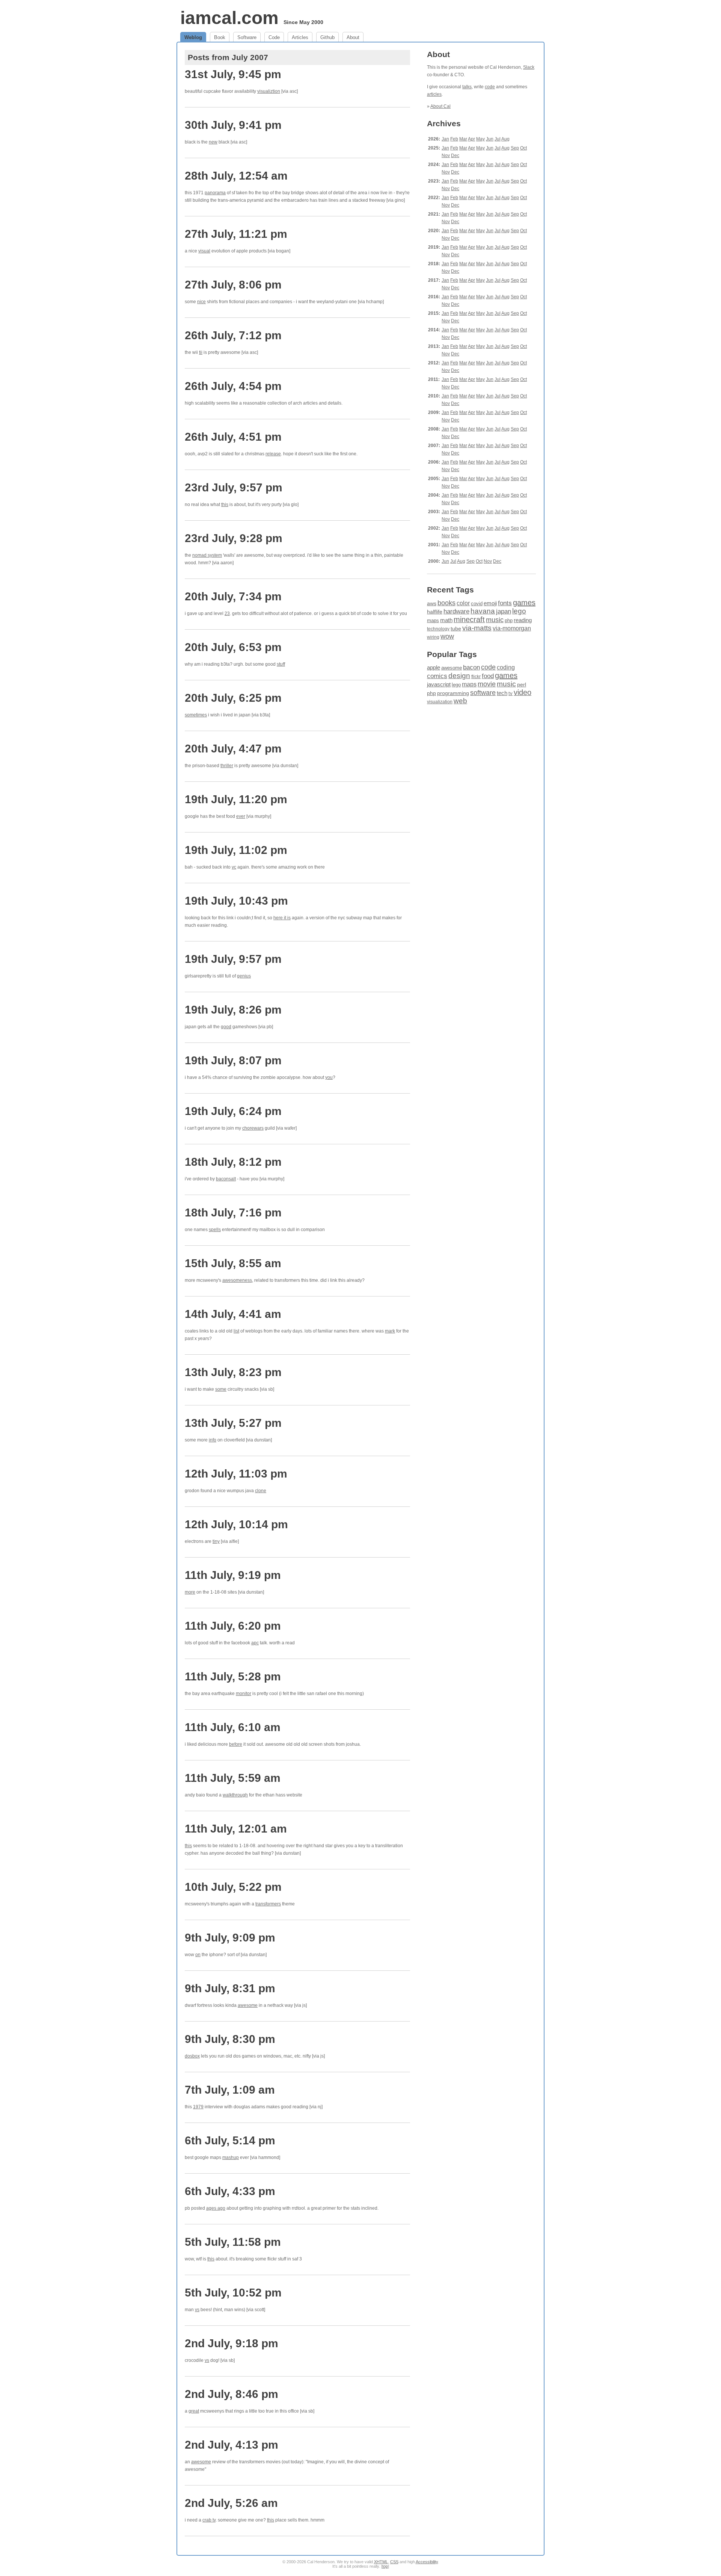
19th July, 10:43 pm (236, 901)
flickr (476, 677)
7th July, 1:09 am (230, 2090)
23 (227, 613)
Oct (523, 148)
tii (201, 352)
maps (433, 620)
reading (523, 620)
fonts (505, 603)
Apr (471, 139)
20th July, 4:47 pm (233, 749)
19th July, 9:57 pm (233, 959)
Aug (505, 139)
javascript (439, 684)
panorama (215, 193)
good (226, 1027)
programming (453, 693)
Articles (300, 37)
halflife (435, 612)
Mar (463, 139)
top (385, 2566)
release (273, 454)
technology (438, 629)
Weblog (193, 37)
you (329, 1077)
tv (511, 693)
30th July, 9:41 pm (233, 125)
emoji (490, 603)
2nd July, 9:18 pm (232, 2343)
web (460, 701)
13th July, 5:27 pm (233, 1423)
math (446, 620)
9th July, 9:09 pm (230, 1938)
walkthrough (235, 1795)
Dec (455, 156)
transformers (268, 1904)
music (495, 620)
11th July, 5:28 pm (233, 1676)
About (353, 37)
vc (234, 867)
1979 (198, 2107)
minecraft (469, 619)
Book (220, 37)
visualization (440, 702)
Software (247, 37)
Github (327, 37)
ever (241, 816)
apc (255, 1643)
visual (204, 251)
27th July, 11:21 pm (236, 234)
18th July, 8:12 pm (233, 1162)
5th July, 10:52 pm (233, 2293)
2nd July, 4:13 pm (232, 2445)
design (459, 676)
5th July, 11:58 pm (233, 2242)
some (221, 1389)
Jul (498, 139)
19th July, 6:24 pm (233, 1111)
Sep (515, 148)
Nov (446, 156)
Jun (490, 139)
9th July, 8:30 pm (230, 2039)
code (490, 87)
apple (434, 667)
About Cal (440, 106)
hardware (456, 611)
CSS (394, 2562)
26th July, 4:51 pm (233, 437)
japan (504, 611)
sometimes (196, 715)
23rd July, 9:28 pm (234, 538)
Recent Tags (450, 590)
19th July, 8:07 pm (233, 1060)
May (480, 139)
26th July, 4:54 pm (233, 386)
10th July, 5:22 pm (233, 1887)
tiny (216, 1541)
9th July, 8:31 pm (230, 1988)
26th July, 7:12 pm (233, 335)
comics (437, 676)
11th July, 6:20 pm (233, 1626)
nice (201, 302)
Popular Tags (452, 654)
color (463, 603)
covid (477, 604)
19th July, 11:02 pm (236, 850)
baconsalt (226, 1179)
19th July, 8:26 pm (233, 1010)
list (236, 1331)
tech (502, 693)
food (488, 676)
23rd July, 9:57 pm (234, 487)
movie (487, 684)
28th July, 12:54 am (236, 176)
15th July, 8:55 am (233, 1263)
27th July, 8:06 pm (233, 285)
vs (197, 2310)
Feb (454, 139)
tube (456, 629)
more (190, 1592)
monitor (244, 1694)
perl (522, 684)
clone (261, 1491)
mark (390, 1331)
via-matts (477, 628)
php (509, 621)
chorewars (253, 1128)
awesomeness (237, 1280)
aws (432, 603)
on (198, 1955)
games (524, 603)
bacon (471, 667)
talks (467, 87)
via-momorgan (512, 628)
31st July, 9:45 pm (233, 74)
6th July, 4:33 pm (230, 2191)
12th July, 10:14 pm (236, 1524)
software (483, 693)
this (225, 505)
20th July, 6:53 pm (233, 647)
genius (244, 976)
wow (447, 636)
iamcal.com (229, 18)
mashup (231, 2157)
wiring (433, 637)
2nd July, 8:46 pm (232, 2394)
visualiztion (269, 91)
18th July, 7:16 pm (233, 1212)
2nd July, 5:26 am (231, 2503)
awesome (248, 2005)
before (236, 1744)
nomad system (207, 555)
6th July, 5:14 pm (230, 2140)
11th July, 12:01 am (236, 1829)
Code (274, 37)
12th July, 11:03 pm (236, 1474)
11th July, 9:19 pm (233, 1575)
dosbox (192, 2056)
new (213, 142)
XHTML (381, 2562)
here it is (282, 918)
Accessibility (427, 2562)
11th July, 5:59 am (233, 1778)
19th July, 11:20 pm (236, 799)
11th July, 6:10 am (233, 1727)
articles (434, 94)
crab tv (209, 2520)
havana (483, 611)
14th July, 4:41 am (233, 1314)
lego (519, 611)
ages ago (216, 2208)
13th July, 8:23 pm (233, 1372)
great (194, 2411)
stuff (281, 664)
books (446, 603)
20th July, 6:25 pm (233, 698)
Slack (529, 67)
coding (506, 667)
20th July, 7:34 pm (233, 596)
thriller (227, 766)
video (523, 692)
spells (215, 1230)
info (213, 1440)
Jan (445, 139)
